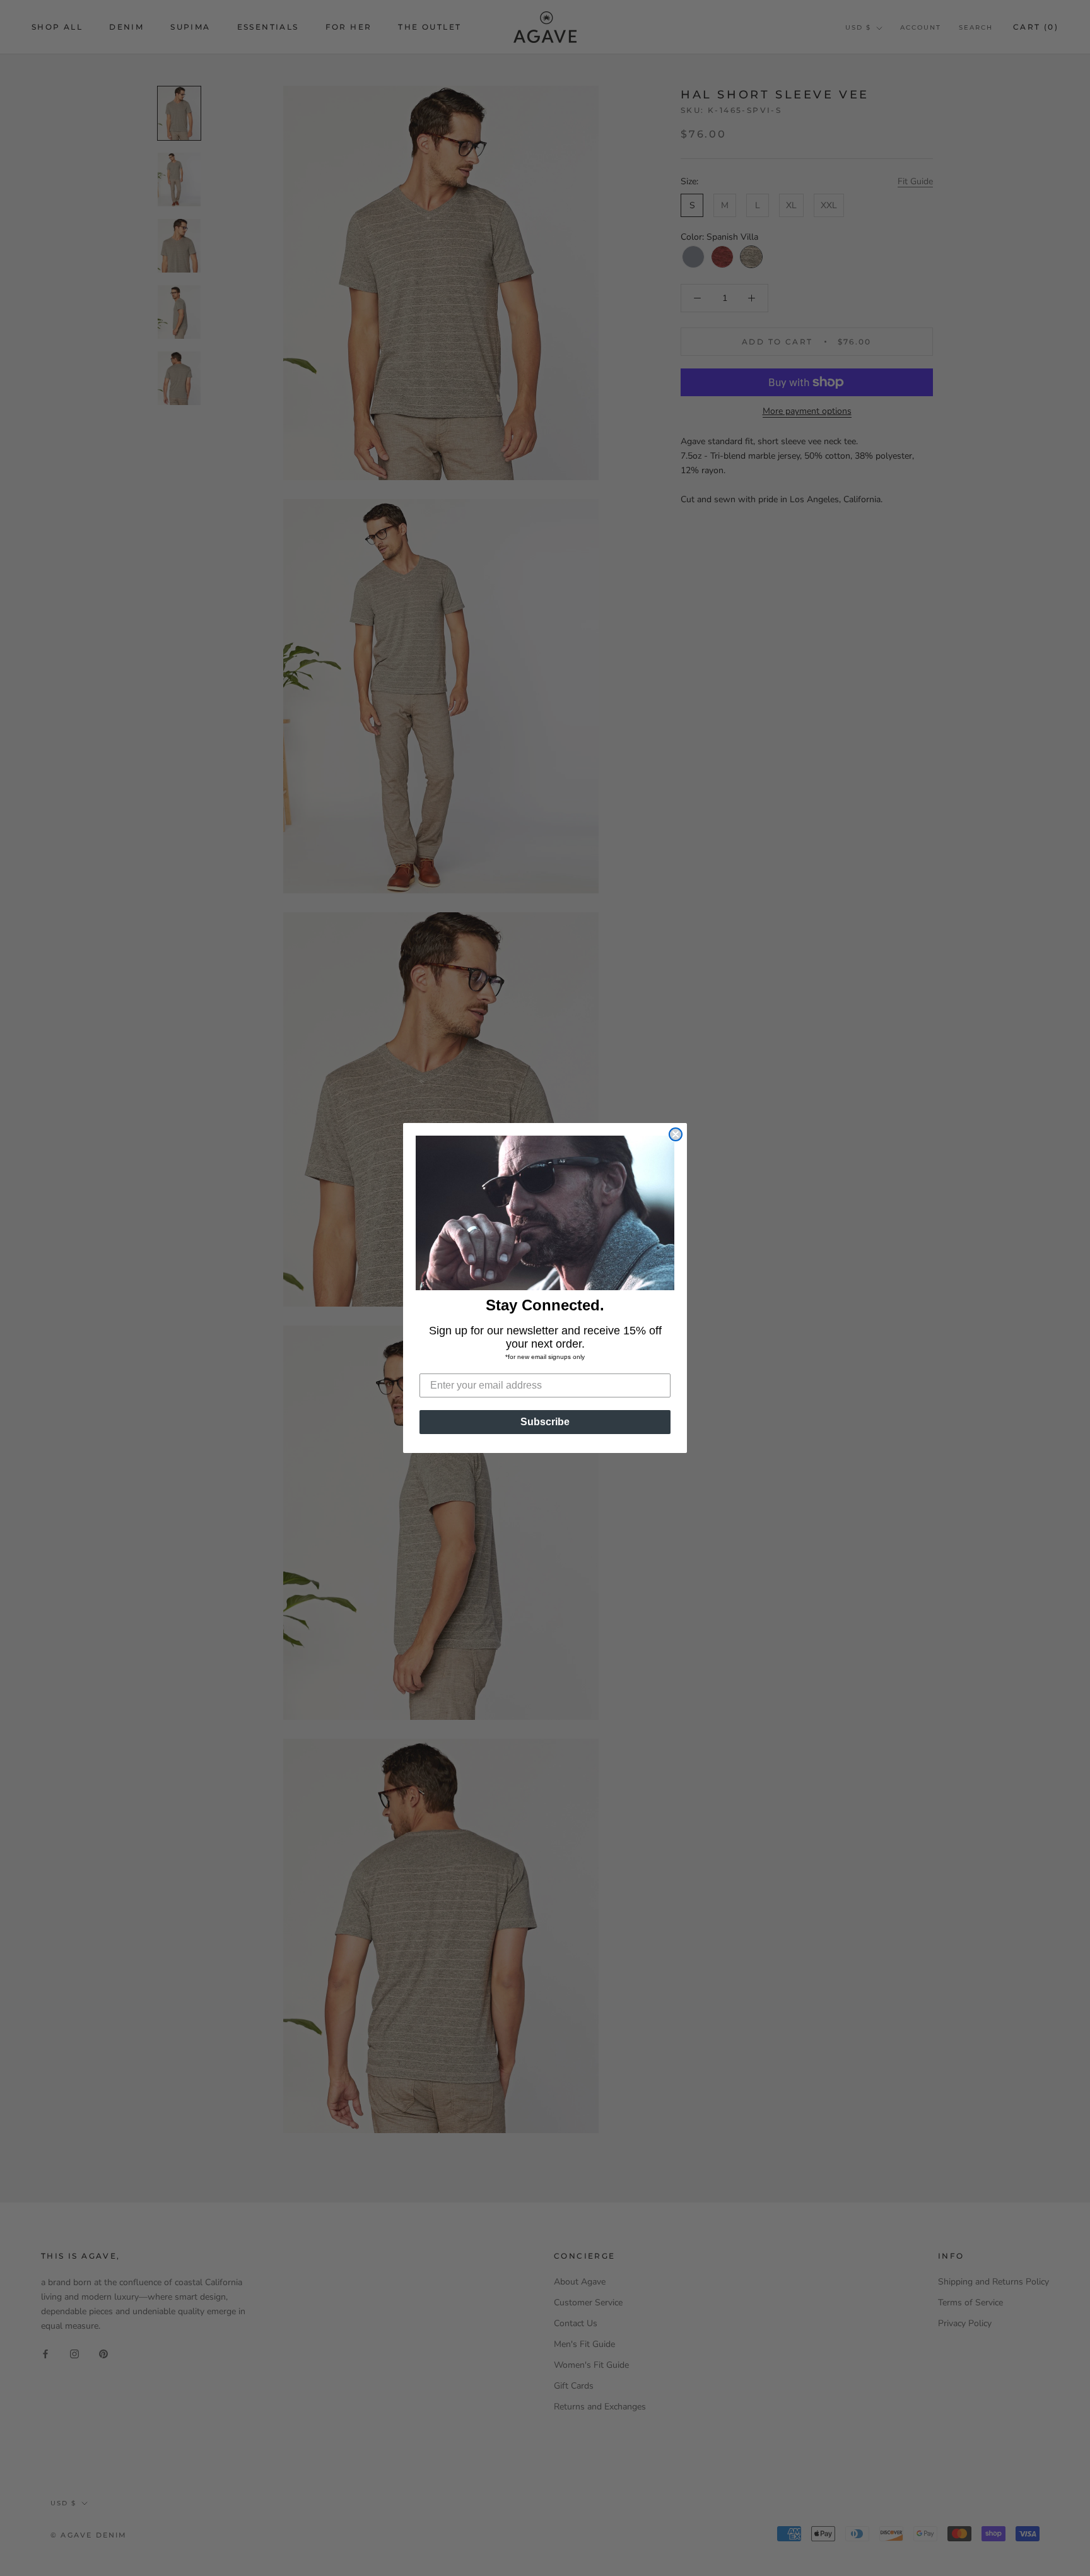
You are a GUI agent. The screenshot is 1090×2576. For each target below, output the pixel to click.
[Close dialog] (676, 1134)
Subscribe (545, 1422)
